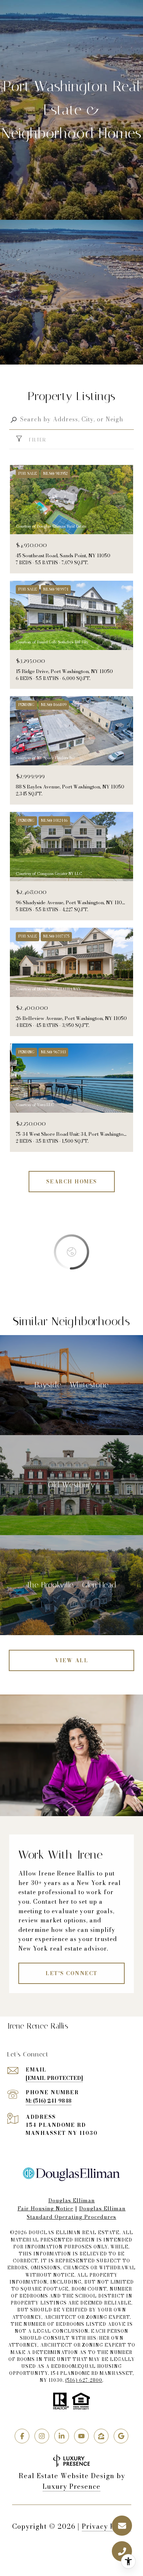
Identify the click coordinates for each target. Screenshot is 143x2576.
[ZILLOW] (101, 2436)
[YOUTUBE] (81, 2436)
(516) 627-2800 (84, 2380)
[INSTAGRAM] (42, 2436)
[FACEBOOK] (22, 2436)
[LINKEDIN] (62, 2436)
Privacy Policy (107, 2526)
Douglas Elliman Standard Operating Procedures (76, 2213)
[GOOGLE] (121, 2436)
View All (71, 1660)
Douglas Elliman (72, 2200)
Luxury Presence (71, 2486)
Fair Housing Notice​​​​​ (45, 2209)
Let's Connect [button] (71, 1973)
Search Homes (72, 1182)
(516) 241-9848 (52, 2101)
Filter (36, 440)
